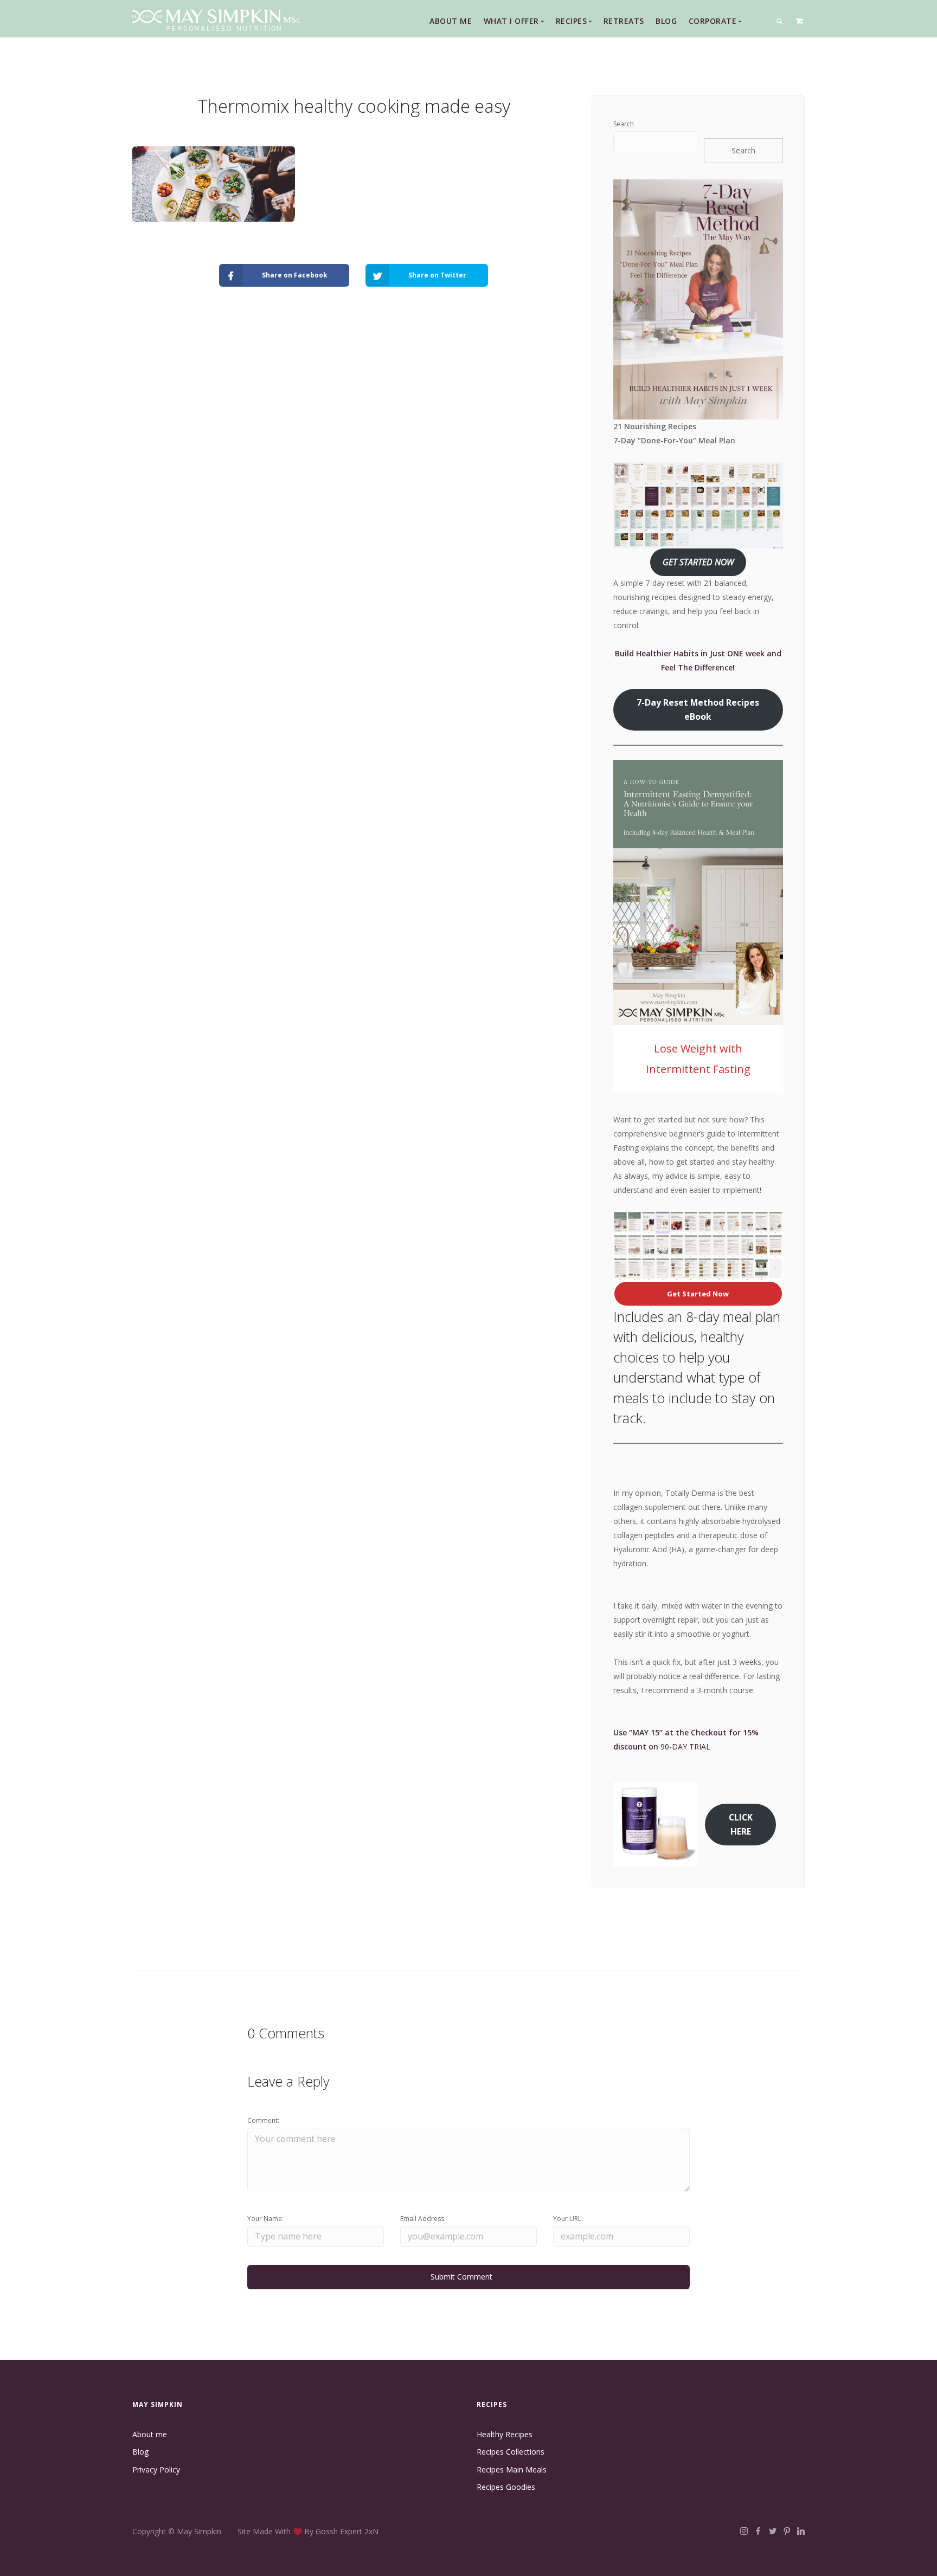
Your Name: (265, 2219)
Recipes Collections (511, 2452)
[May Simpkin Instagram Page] (744, 2531)
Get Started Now (698, 1294)
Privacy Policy (156, 2470)
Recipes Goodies (506, 2487)
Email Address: (423, 2219)
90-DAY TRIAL (685, 1747)
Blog (666, 21)
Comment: (263, 2120)
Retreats (624, 21)
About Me (451, 21)
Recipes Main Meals (512, 2470)
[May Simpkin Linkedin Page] (801, 2531)
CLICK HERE (741, 1824)
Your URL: (568, 2219)
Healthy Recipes (505, 2434)
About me (150, 2434)
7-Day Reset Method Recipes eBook (698, 709)
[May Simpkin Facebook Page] (758, 2531)
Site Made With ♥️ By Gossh (289, 2531)
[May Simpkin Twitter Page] (772, 2531)
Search (624, 124)
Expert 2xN (359, 2531)
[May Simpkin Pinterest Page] (787, 2531)
